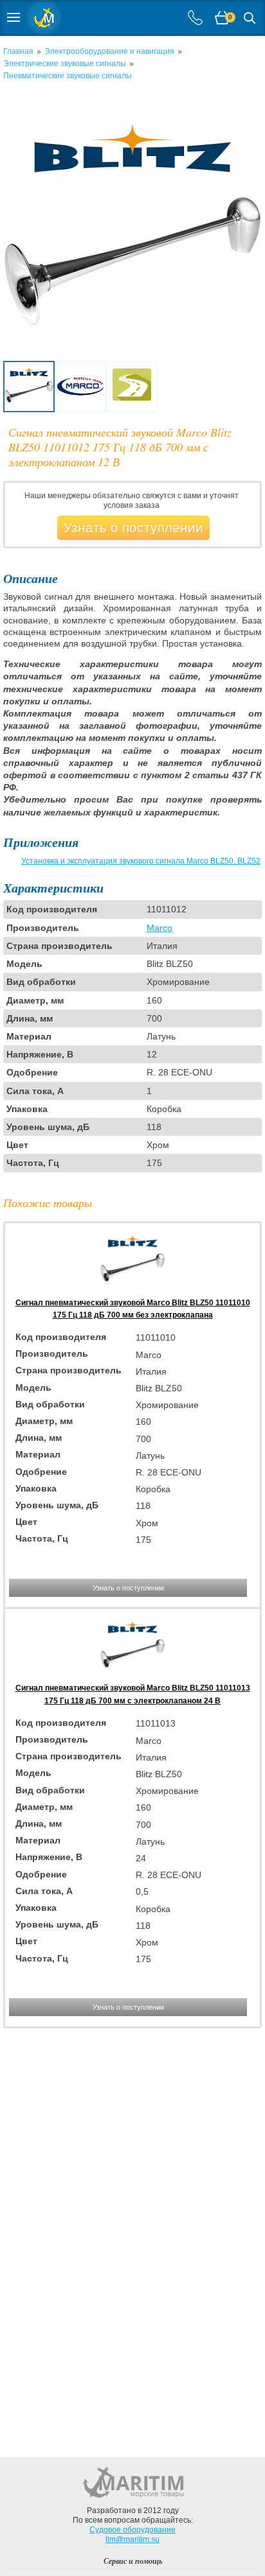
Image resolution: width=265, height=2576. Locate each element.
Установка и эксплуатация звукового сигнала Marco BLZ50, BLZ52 (141, 861)
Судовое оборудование (132, 2530)
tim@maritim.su (132, 2539)
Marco (160, 928)
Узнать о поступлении (133, 527)
